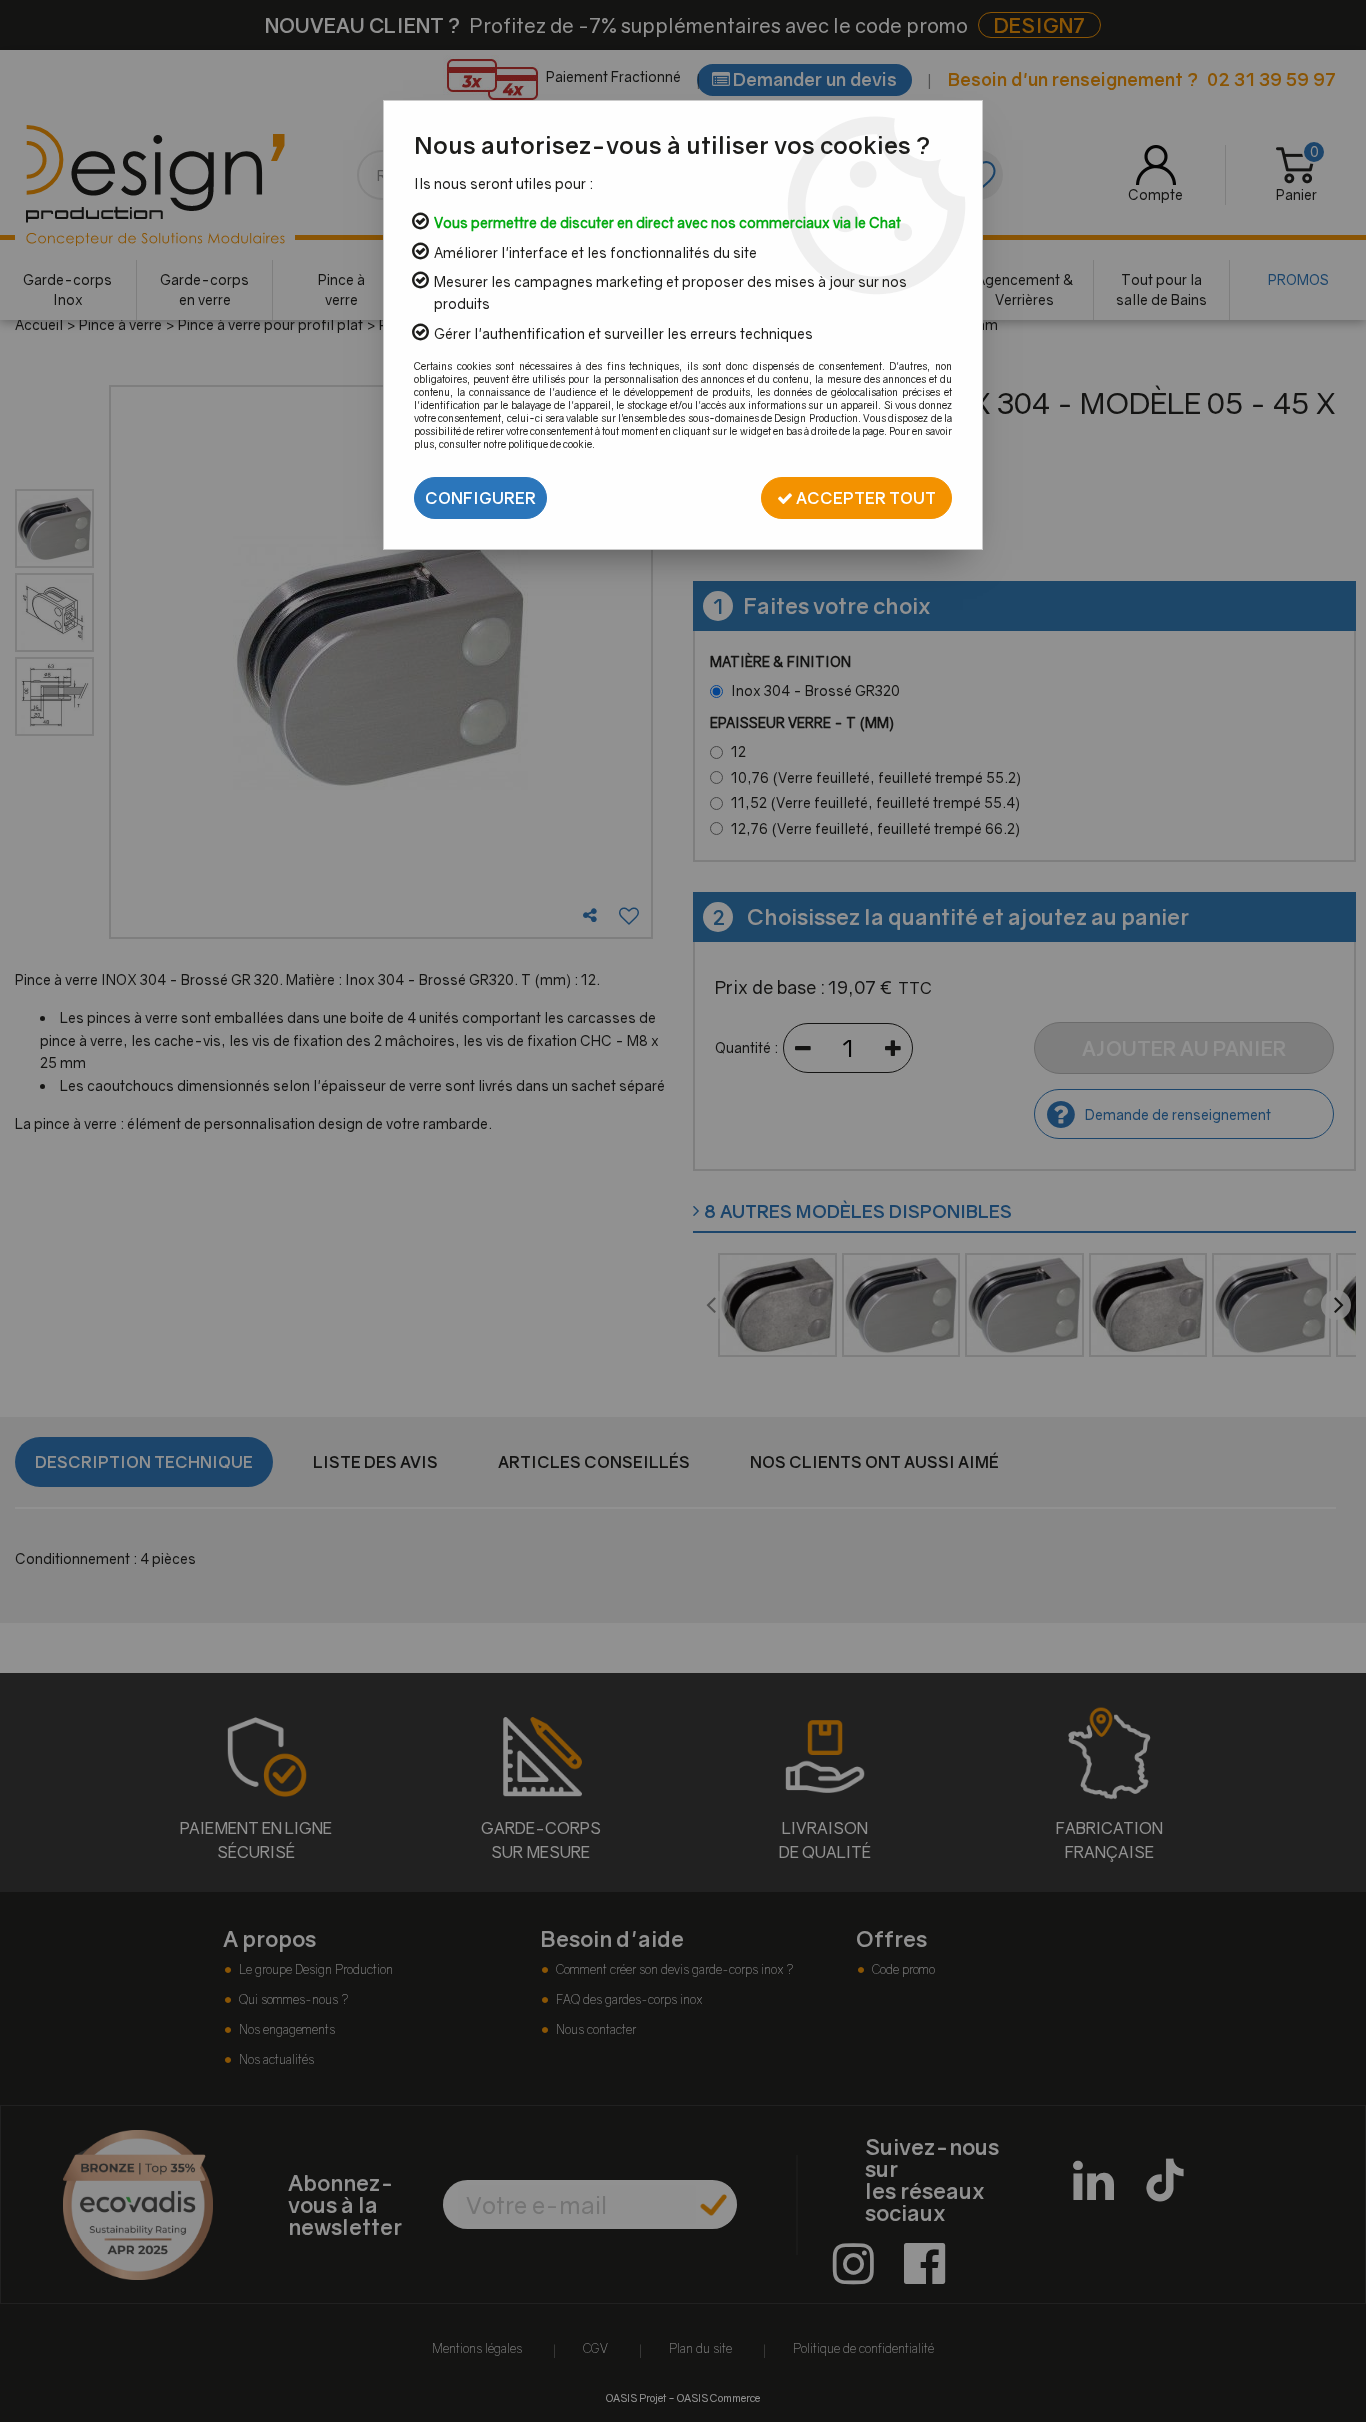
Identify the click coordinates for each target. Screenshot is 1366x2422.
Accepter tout (864, 498)
